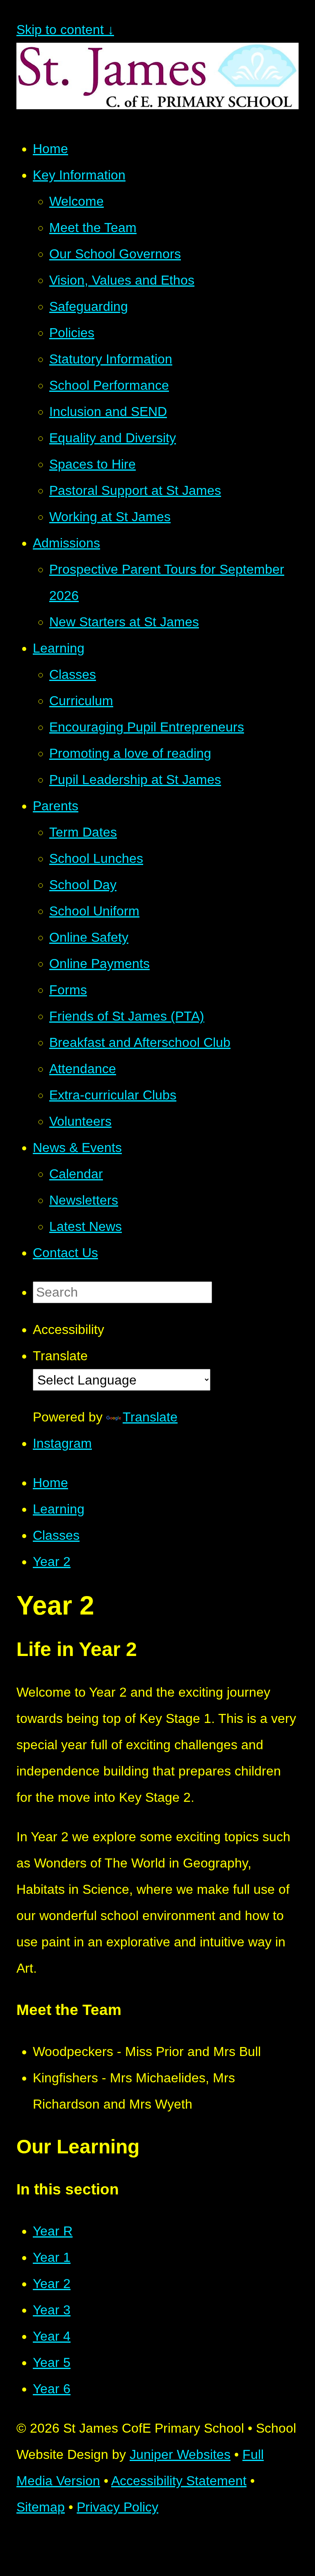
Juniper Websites (180, 2454)
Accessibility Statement (179, 2481)
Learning (59, 1509)
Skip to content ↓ (65, 30)
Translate (150, 1417)
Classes (56, 1535)
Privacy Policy (118, 2507)
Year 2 (52, 1562)
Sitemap (41, 2507)
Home (50, 1483)
